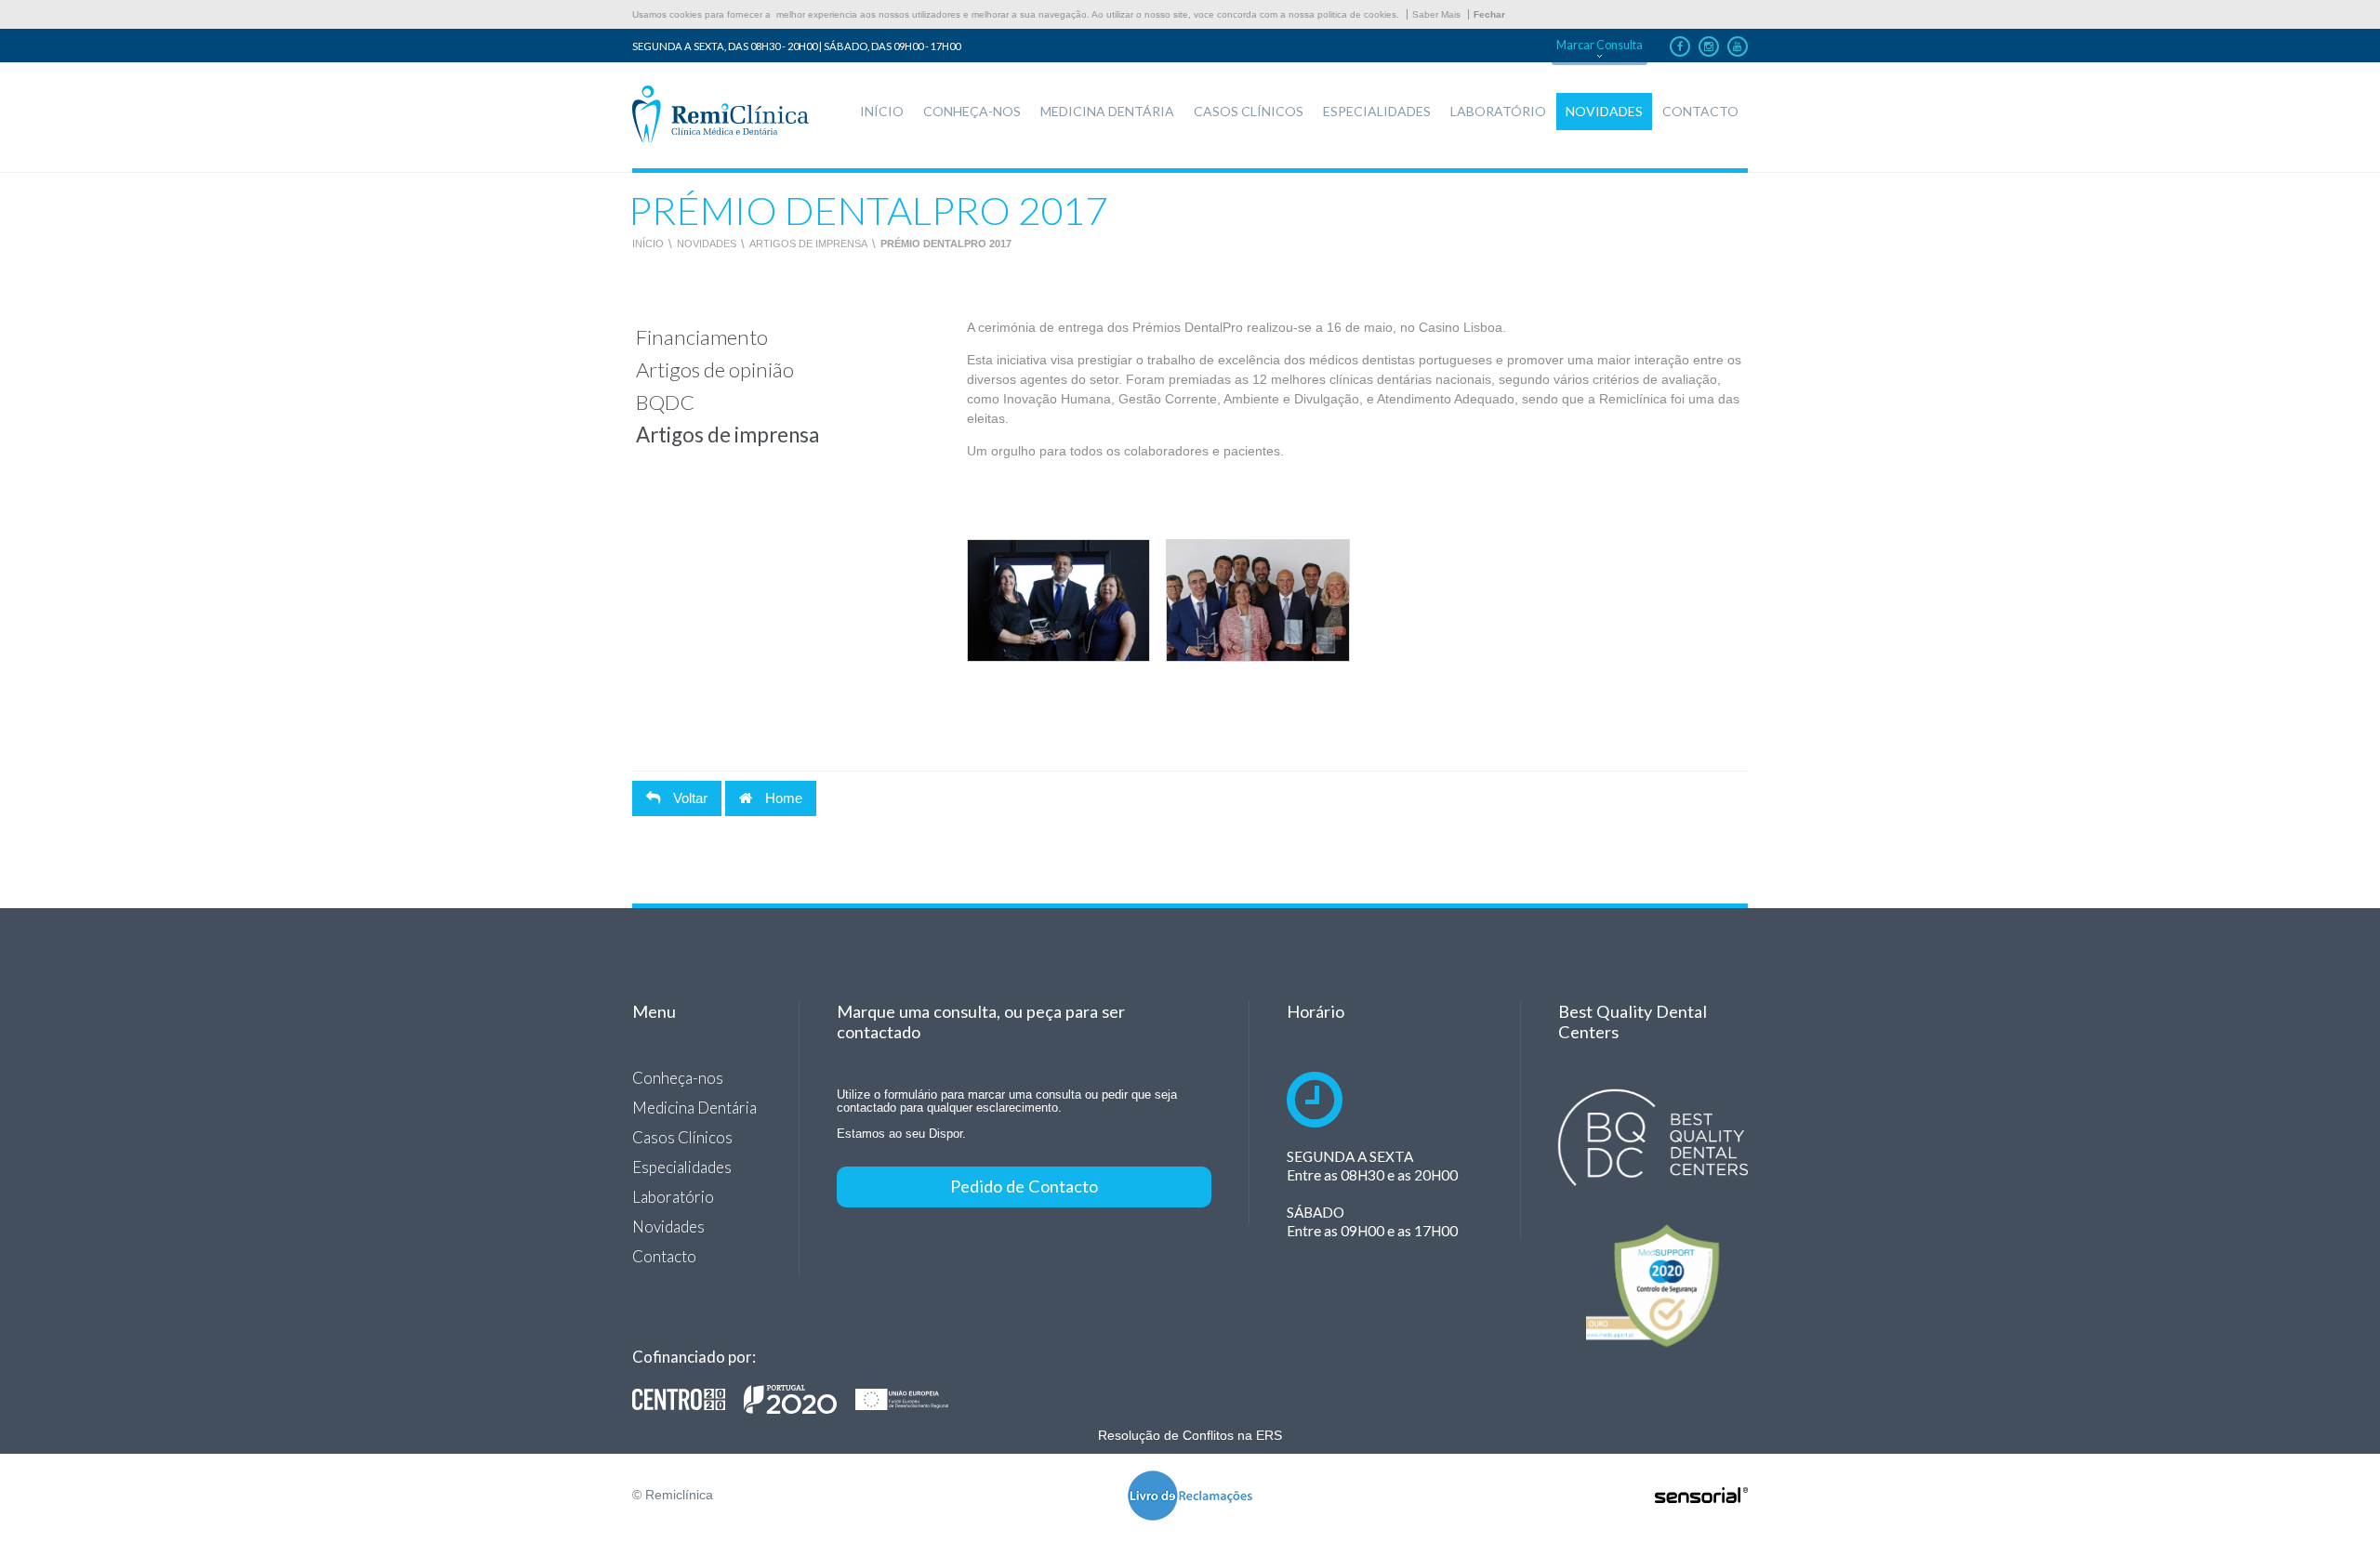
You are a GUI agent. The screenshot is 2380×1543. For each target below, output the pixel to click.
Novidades (707, 244)
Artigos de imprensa (808, 244)
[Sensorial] (1701, 1497)
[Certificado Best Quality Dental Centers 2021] (1653, 1138)
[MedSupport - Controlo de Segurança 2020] (1653, 1286)
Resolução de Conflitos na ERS (1190, 1435)
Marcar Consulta (1600, 45)
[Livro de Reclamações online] (1190, 1497)
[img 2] (1257, 600)
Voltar (688, 798)
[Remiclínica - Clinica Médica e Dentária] (721, 115)
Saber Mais (1436, 14)
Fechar (1489, 14)
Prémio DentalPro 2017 (946, 244)
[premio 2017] (1058, 600)
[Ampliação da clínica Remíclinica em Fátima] (800, 1399)
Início (648, 244)
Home (782, 798)
